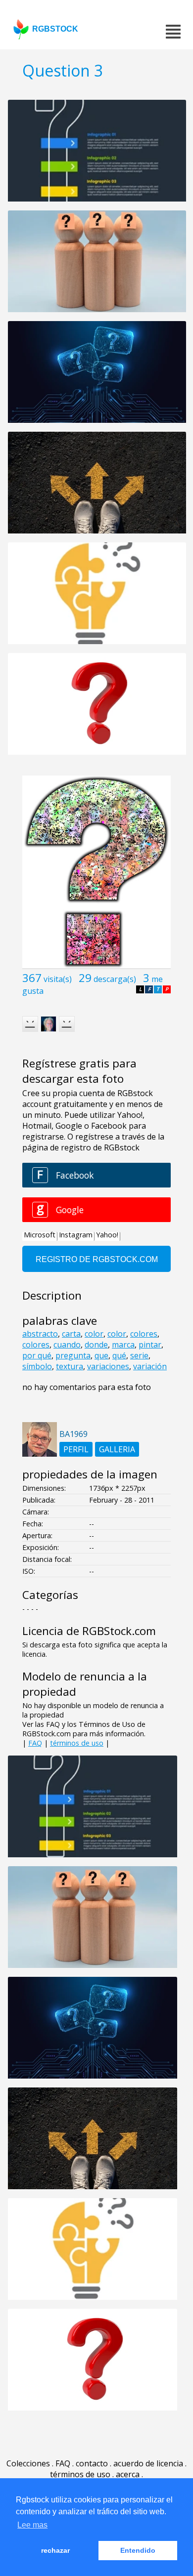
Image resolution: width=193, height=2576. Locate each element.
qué (119, 1355)
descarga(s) (115, 979)
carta (71, 1334)
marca (123, 1345)
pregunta (73, 1355)
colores (144, 1334)
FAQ (35, 1743)
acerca (128, 2474)
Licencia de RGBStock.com (89, 1631)
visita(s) (58, 979)
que (101, 1355)
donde (96, 1345)
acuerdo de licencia (148, 2463)
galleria (117, 1449)
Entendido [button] (138, 2550)
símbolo (37, 1366)
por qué (37, 1355)
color (94, 1334)
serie (139, 1355)
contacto (92, 2463)
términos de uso (77, 1743)
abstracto (40, 1334)
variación (150, 1366)
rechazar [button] (55, 2550)
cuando (67, 1345)
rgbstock (55, 29)
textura (70, 1366)
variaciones (108, 1366)
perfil (76, 1449)
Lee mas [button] (32, 2525)
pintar (150, 1345)
